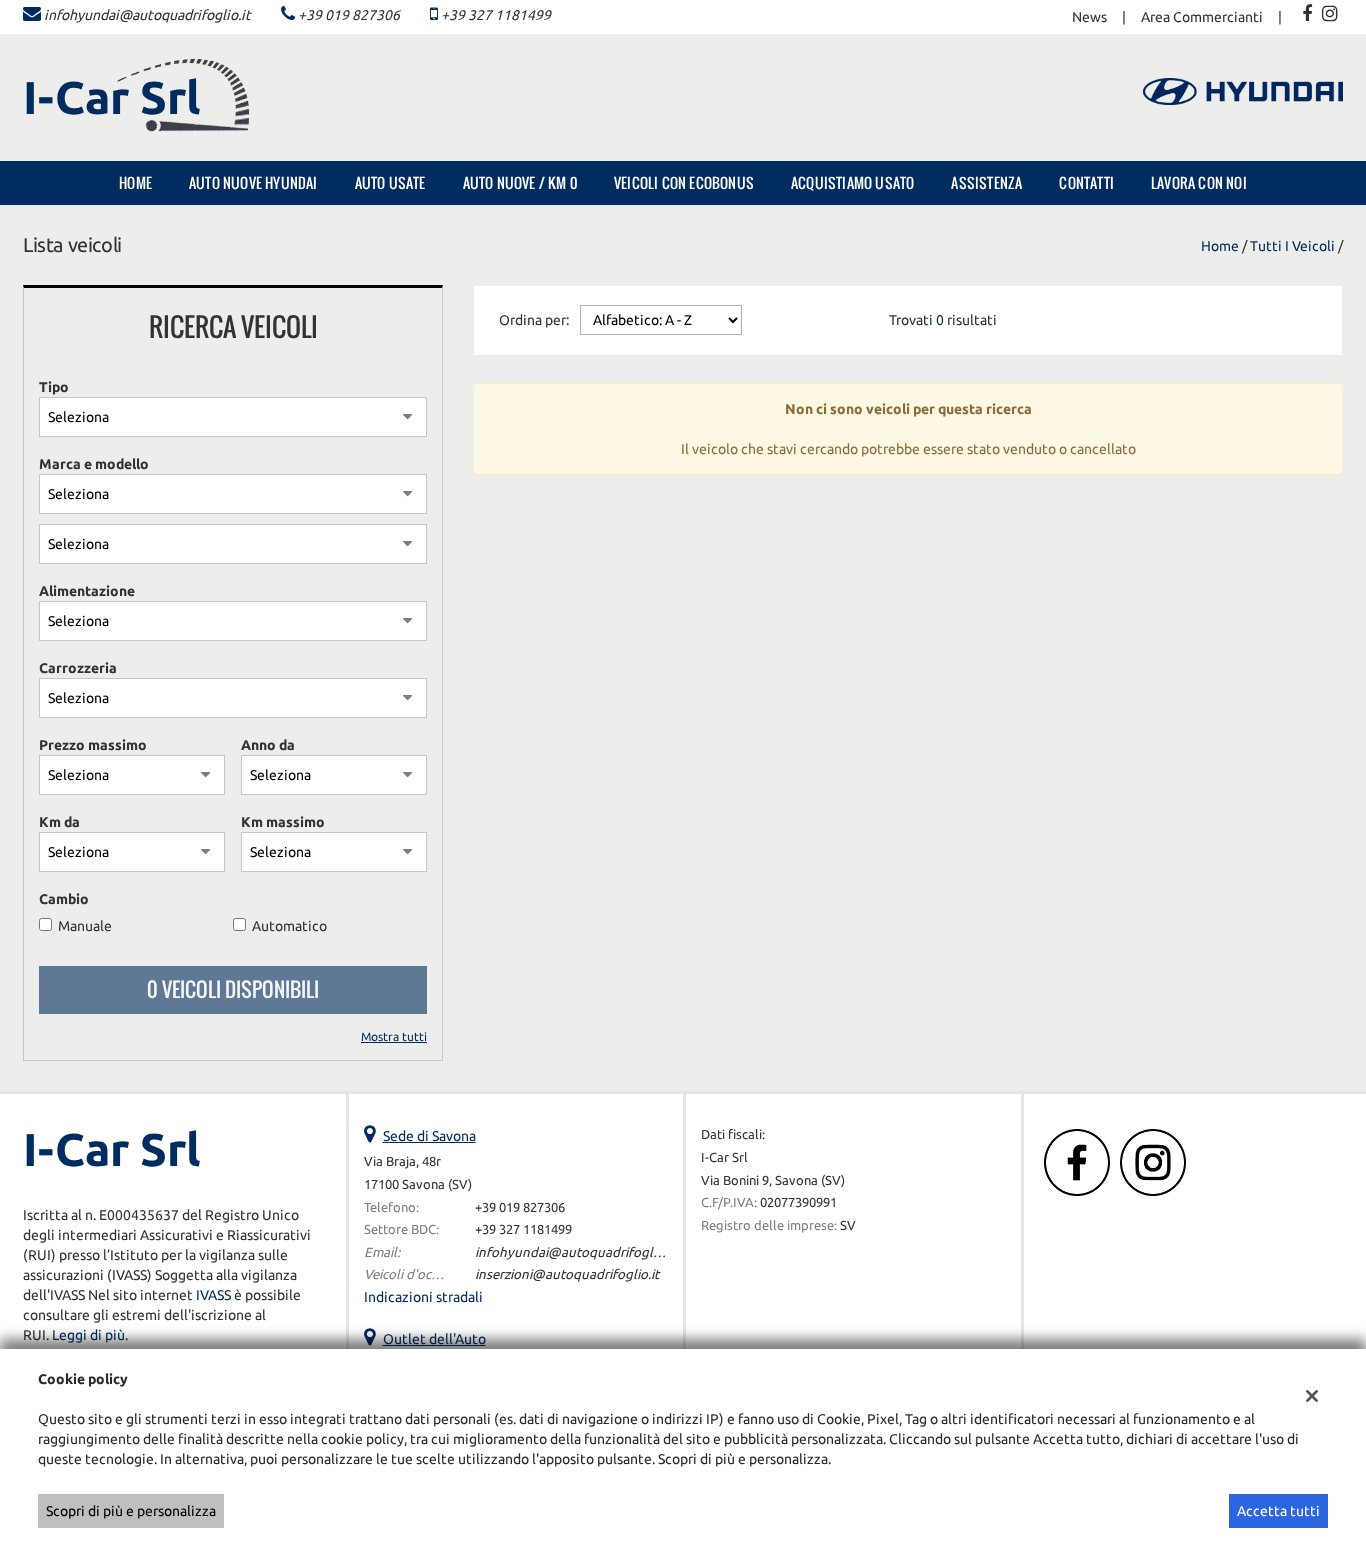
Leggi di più (88, 1335)
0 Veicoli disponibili (233, 989)
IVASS (213, 1295)
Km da (59, 822)
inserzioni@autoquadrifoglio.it (567, 1274)
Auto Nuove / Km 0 (520, 182)
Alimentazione (87, 591)
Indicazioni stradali (423, 1297)
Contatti (1086, 182)
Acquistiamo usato (852, 182)
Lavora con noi (1199, 182)
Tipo (54, 387)
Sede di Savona (429, 1136)
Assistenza (986, 182)
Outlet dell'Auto (434, 1339)
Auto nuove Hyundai (253, 182)
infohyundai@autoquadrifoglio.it (147, 15)
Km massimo (283, 822)
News (1089, 17)
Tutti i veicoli (1292, 246)
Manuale (85, 926)
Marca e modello (94, 464)
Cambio (64, 899)
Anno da (268, 745)
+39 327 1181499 (496, 15)
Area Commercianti (1202, 17)
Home (135, 182)
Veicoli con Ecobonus (684, 182)
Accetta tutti (1278, 1511)
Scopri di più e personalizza (131, 1511)
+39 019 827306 (349, 15)
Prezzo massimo (93, 745)
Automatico (289, 926)
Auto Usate (390, 182)
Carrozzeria (78, 668)
